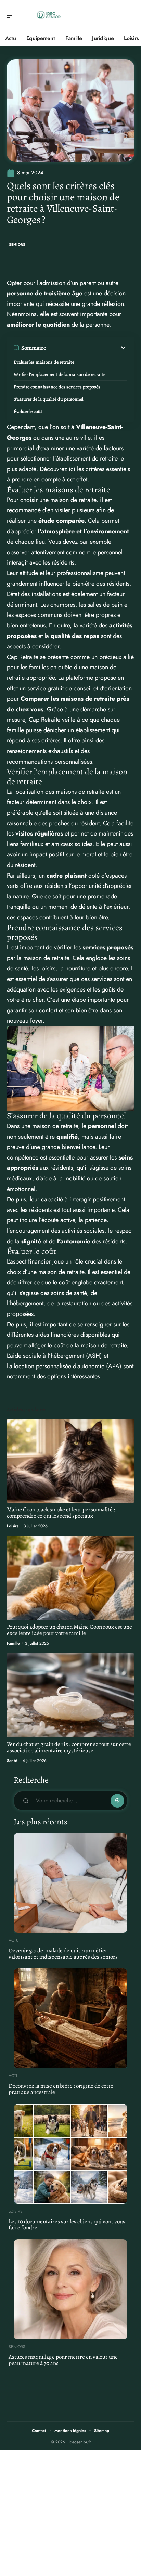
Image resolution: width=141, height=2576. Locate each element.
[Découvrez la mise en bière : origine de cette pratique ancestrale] (70, 2018)
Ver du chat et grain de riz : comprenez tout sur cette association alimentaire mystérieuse (69, 1747)
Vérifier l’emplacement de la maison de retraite (60, 374)
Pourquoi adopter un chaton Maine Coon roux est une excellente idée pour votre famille (69, 1630)
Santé (12, 1761)
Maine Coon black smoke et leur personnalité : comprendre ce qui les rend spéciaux (61, 1513)
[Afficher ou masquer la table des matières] (87, 348)
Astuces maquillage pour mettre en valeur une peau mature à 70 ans (63, 2360)
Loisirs (13, 1526)
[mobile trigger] (13, 15)
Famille (13, 1643)
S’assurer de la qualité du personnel (48, 399)
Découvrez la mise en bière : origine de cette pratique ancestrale (61, 2089)
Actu (14, 1940)
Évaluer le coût (28, 411)
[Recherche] (129, 16)
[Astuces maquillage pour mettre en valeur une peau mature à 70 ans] (70, 2289)
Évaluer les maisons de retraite (44, 362)
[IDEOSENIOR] (49, 15)
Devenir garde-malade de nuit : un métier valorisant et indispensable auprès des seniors (63, 1954)
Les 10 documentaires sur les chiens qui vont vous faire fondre (67, 2225)
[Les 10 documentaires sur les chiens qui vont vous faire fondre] (70, 2154)
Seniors (17, 244)
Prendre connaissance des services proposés (57, 387)
